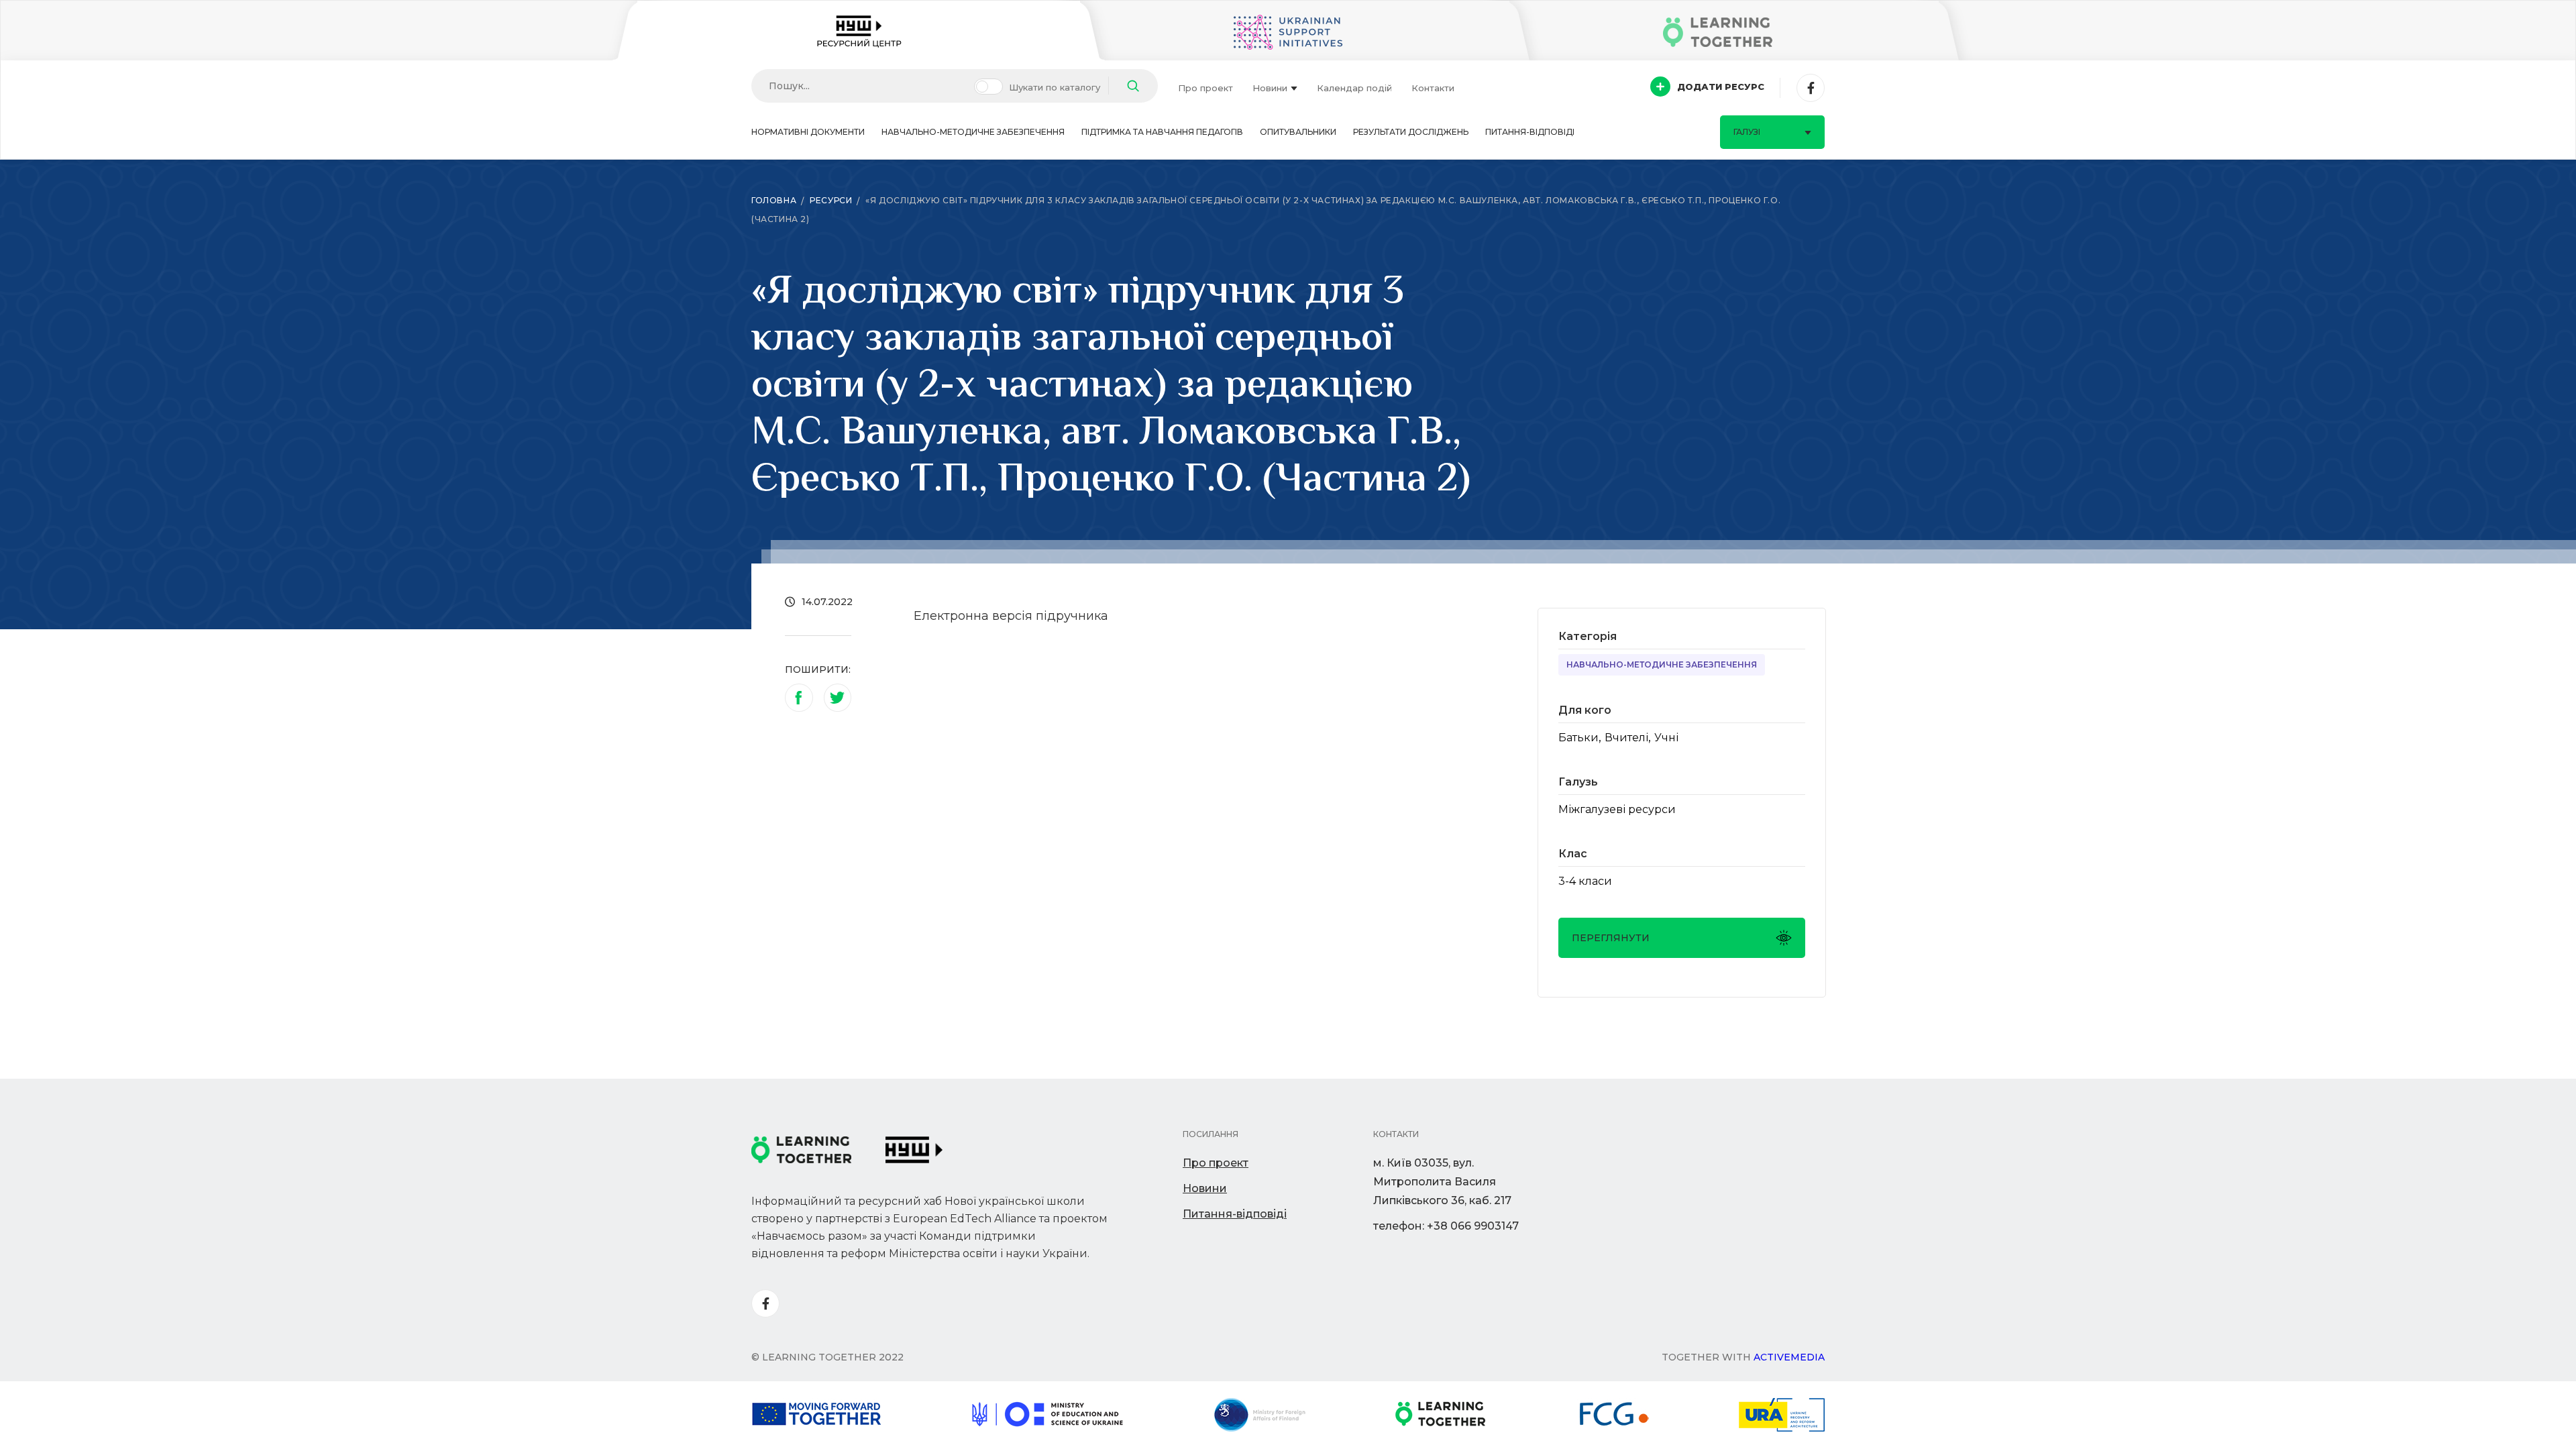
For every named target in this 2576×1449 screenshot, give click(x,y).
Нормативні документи (808, 132)
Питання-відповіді (1530, 132)
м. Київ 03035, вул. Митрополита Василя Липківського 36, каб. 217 (1442, 1182)
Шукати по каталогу (1055, 87)
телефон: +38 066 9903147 (1446, 1226)
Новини (1270, 88)
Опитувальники (1298, 132)
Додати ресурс (1721, 87)
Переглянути (1611, 938)
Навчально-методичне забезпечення (973, 132)
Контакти (1433, 88)
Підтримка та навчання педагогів (1162, 132)
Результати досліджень (1411, 132)
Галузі (1747, 132)
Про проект (1205, 88)
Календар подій (1354, 88)
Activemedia (1789, 1357)
